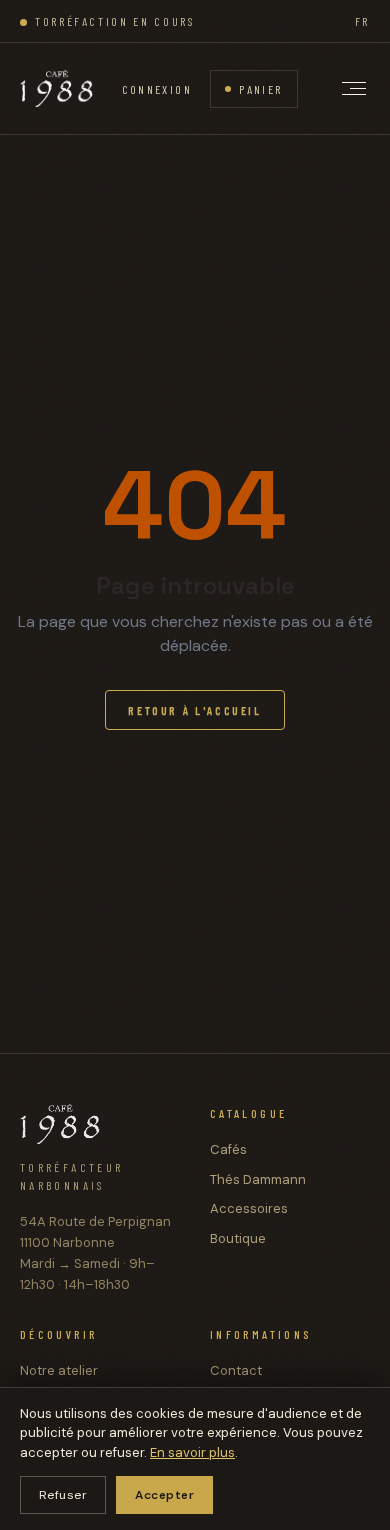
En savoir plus (192, 1452)
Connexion (157, 89)
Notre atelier (59, 1370)
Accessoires (249, 1208)
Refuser (63, 1495)
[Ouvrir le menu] (354, 88)
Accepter (164, 1495)
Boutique (238, 1238)
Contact (236, 1370)
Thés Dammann (258, 1179)
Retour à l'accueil (195, 710)
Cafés (228, 1149)
